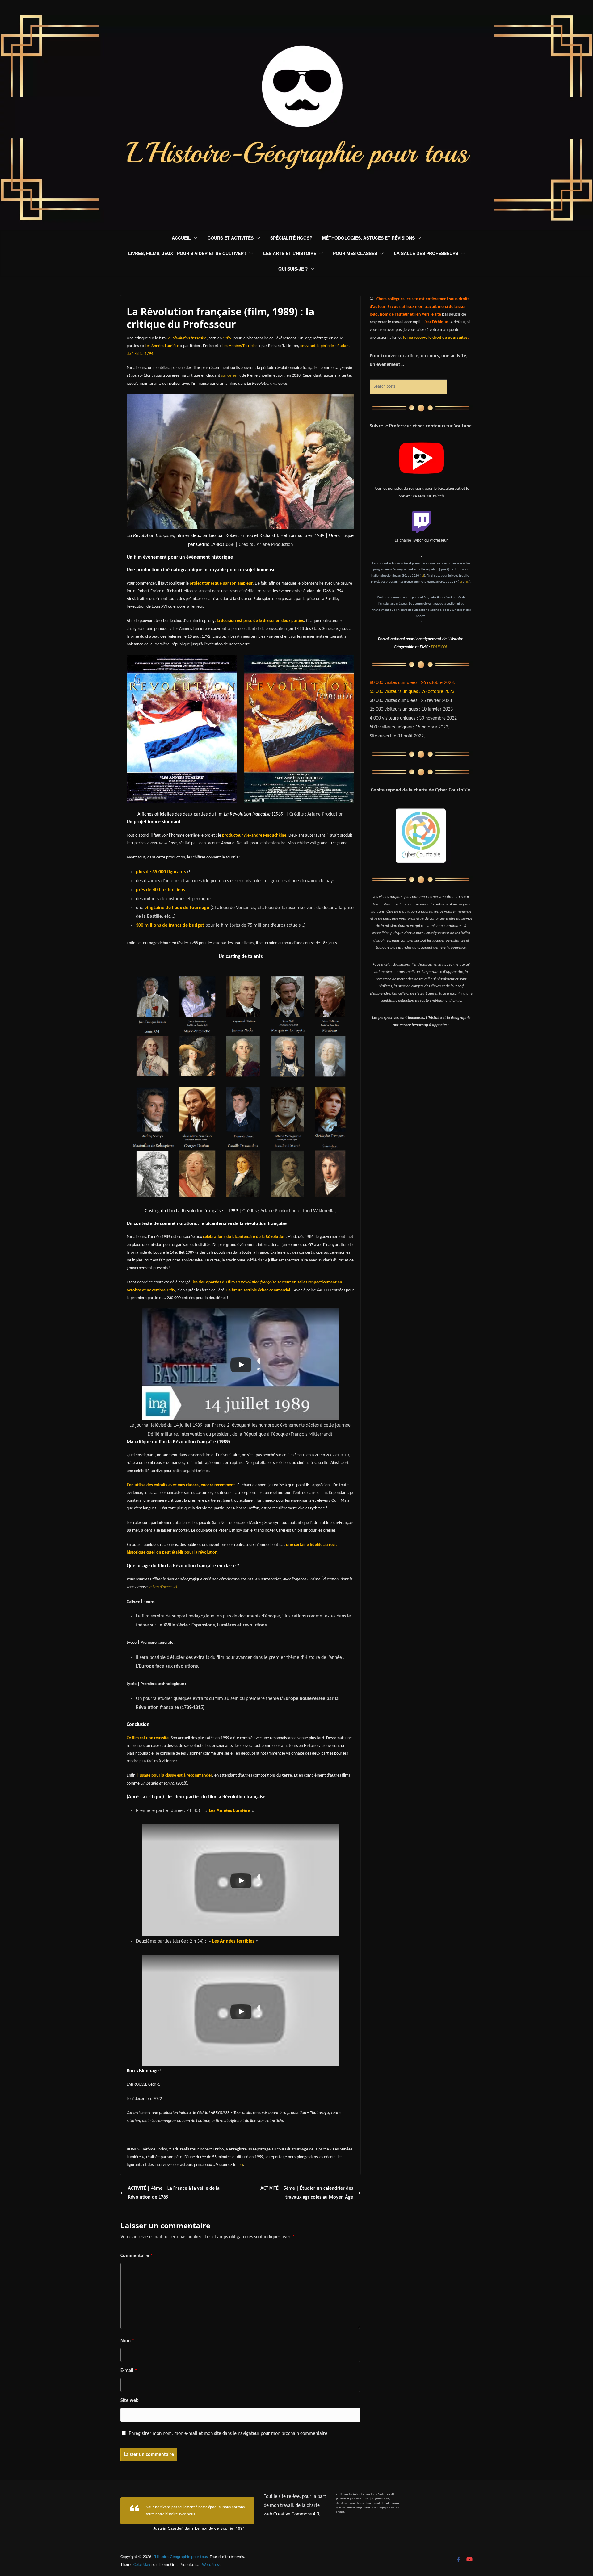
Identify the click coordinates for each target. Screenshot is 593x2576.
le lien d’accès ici (163, 1587)
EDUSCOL (439, 647)
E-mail (129, 2371)
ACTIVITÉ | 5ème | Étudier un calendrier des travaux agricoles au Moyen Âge (307, 2193)
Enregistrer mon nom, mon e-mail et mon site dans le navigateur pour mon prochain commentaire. (229, 2434)
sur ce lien (230, 376)
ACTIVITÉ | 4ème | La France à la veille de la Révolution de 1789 (174, 2193)
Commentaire (137, 2256)
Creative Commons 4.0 (296, 2514)
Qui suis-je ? (293, 269)
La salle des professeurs (426, 253)
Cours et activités (231, 238)
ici (241, 2165)
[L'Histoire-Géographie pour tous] (296, 19)
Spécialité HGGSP (291, 238)
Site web (130, 2401)
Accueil (181, 238)
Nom (127, 2341)
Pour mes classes (355, 253)
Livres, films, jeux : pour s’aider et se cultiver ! (187, 253)
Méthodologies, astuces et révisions (368, 238)
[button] (194, 238)
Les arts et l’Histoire (290, 253)
